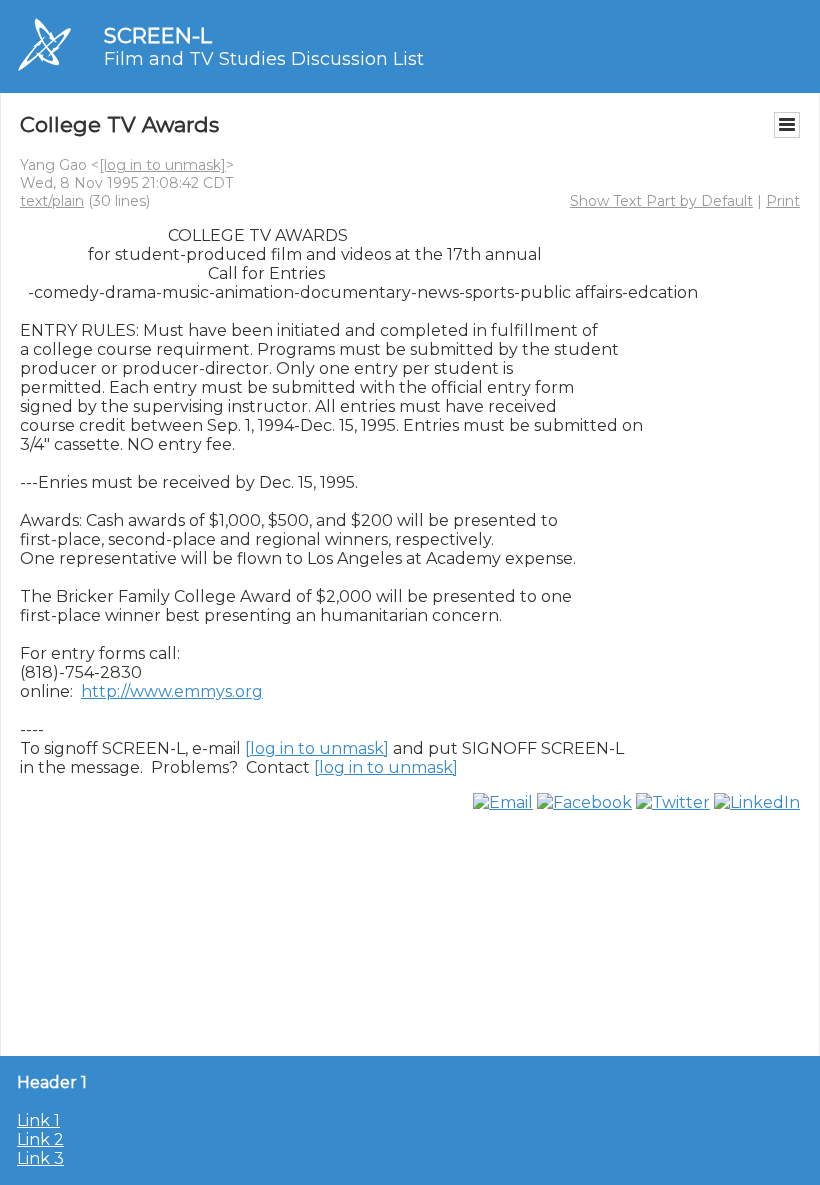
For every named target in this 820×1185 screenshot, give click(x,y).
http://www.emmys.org (172, 691)
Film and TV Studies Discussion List (264, 59)
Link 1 (38, 1120)
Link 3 (40, 1158)
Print (783, 201)
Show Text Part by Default (661, 201)
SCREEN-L (158, 35)
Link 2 (40, 1139)
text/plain (52, 201)
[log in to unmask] (162, 165)
